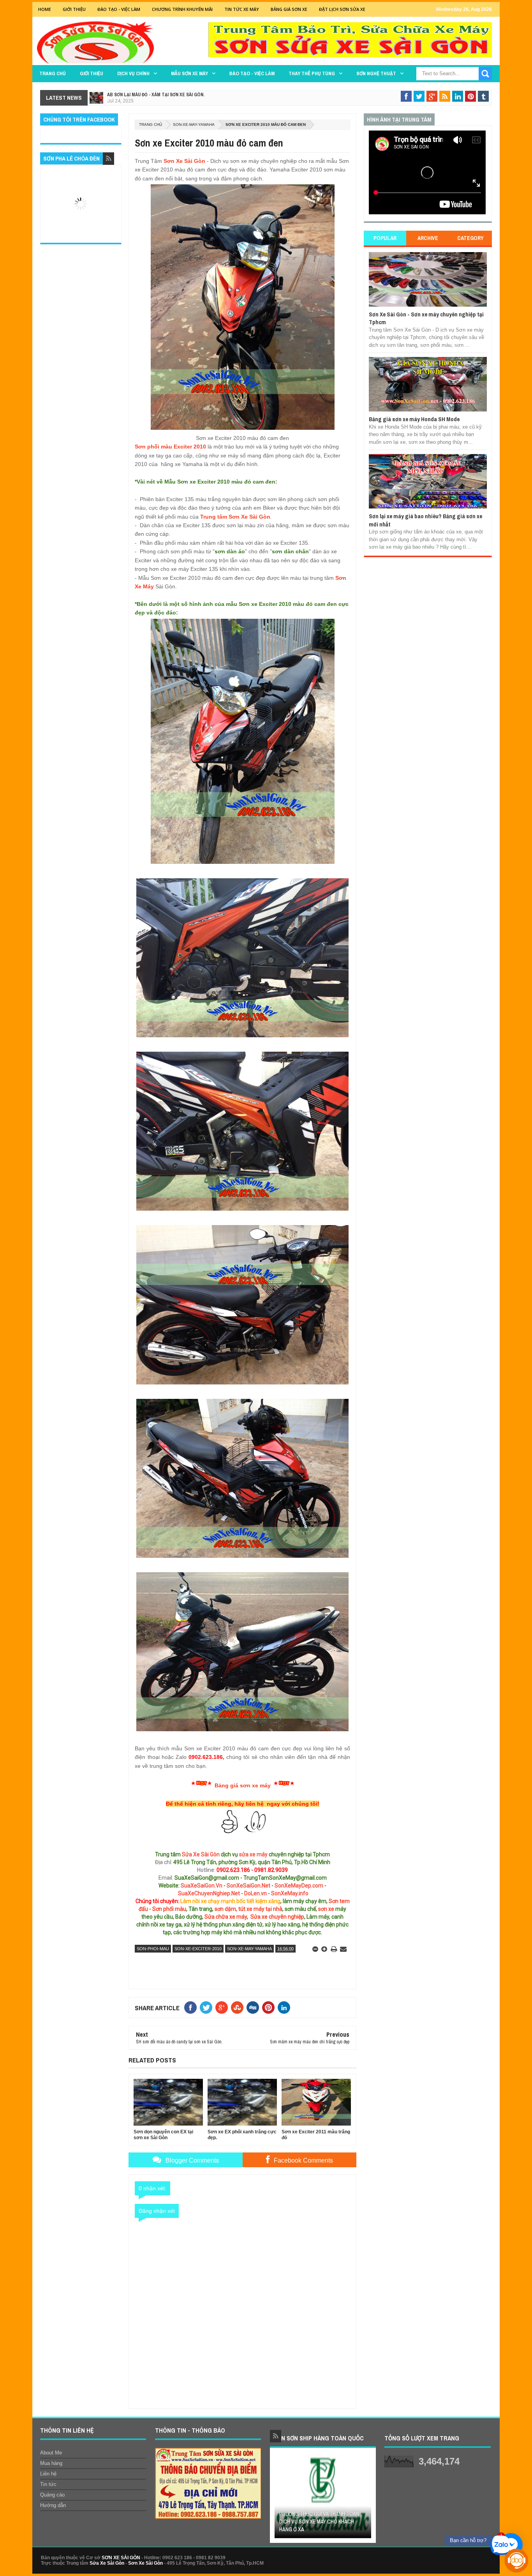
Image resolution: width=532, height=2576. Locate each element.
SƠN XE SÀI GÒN (121, 2558)
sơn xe (326, 1909)
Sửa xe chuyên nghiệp (277, 1917)
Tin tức (48, 2484)
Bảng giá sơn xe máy (243, 1785)
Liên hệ (48, 2474)
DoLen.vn (255, 1893)
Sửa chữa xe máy (226, 1917)
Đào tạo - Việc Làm (119, 9)
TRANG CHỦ (53, 73)
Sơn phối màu (169, 1909)
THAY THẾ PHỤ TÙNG (312, 73)
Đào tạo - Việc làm (252, 73)
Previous (279, 2498)
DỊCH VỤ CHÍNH (133, 73)
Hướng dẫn (53, 2505)
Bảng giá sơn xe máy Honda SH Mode (414, 419)
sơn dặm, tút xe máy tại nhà (248, 1909)
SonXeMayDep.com (299, 1886)
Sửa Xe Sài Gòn (201, 1854)
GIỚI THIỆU (74, 9)
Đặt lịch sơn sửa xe (342, 9)
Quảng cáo (52, 2495)
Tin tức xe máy (242, 9)
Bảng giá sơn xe (289, 9)
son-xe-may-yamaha (194, 124)
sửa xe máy (253, 1854)
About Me (51, 2453)
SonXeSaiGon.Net (248, 1886)
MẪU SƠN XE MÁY (189, 73)
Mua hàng (51, 2463)
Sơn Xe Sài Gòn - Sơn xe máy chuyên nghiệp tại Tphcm (426, 318)
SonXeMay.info (290, 1893)
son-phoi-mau (153, 1949)
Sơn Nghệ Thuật (376, 73)
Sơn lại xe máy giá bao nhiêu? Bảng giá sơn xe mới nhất (425, 520)
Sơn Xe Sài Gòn (184, 161)
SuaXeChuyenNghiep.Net (209, 1893)
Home (45, 9)
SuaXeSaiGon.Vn (202, 1886)
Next (366, 2498)
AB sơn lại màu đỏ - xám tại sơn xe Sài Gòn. (156, 95)
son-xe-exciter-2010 (198, 1949)
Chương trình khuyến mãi (182, 9)
